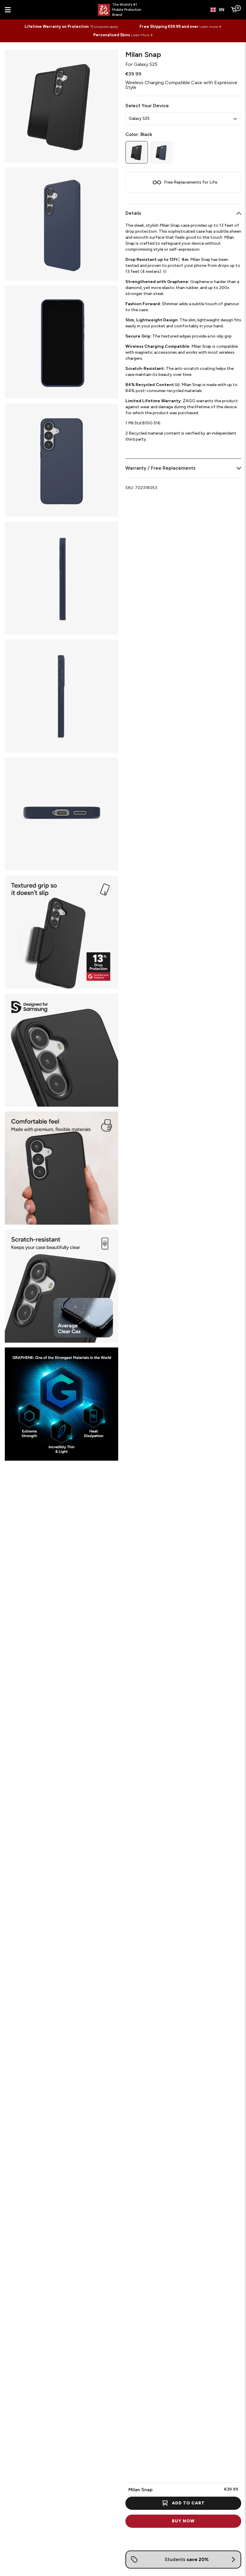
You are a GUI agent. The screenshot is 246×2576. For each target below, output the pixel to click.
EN (222, 10)
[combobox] (217, 10)
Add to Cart (188, 2503)
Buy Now (183, 2521)
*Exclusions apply (104, 27)
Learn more (209, 27)
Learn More (140, 35)
